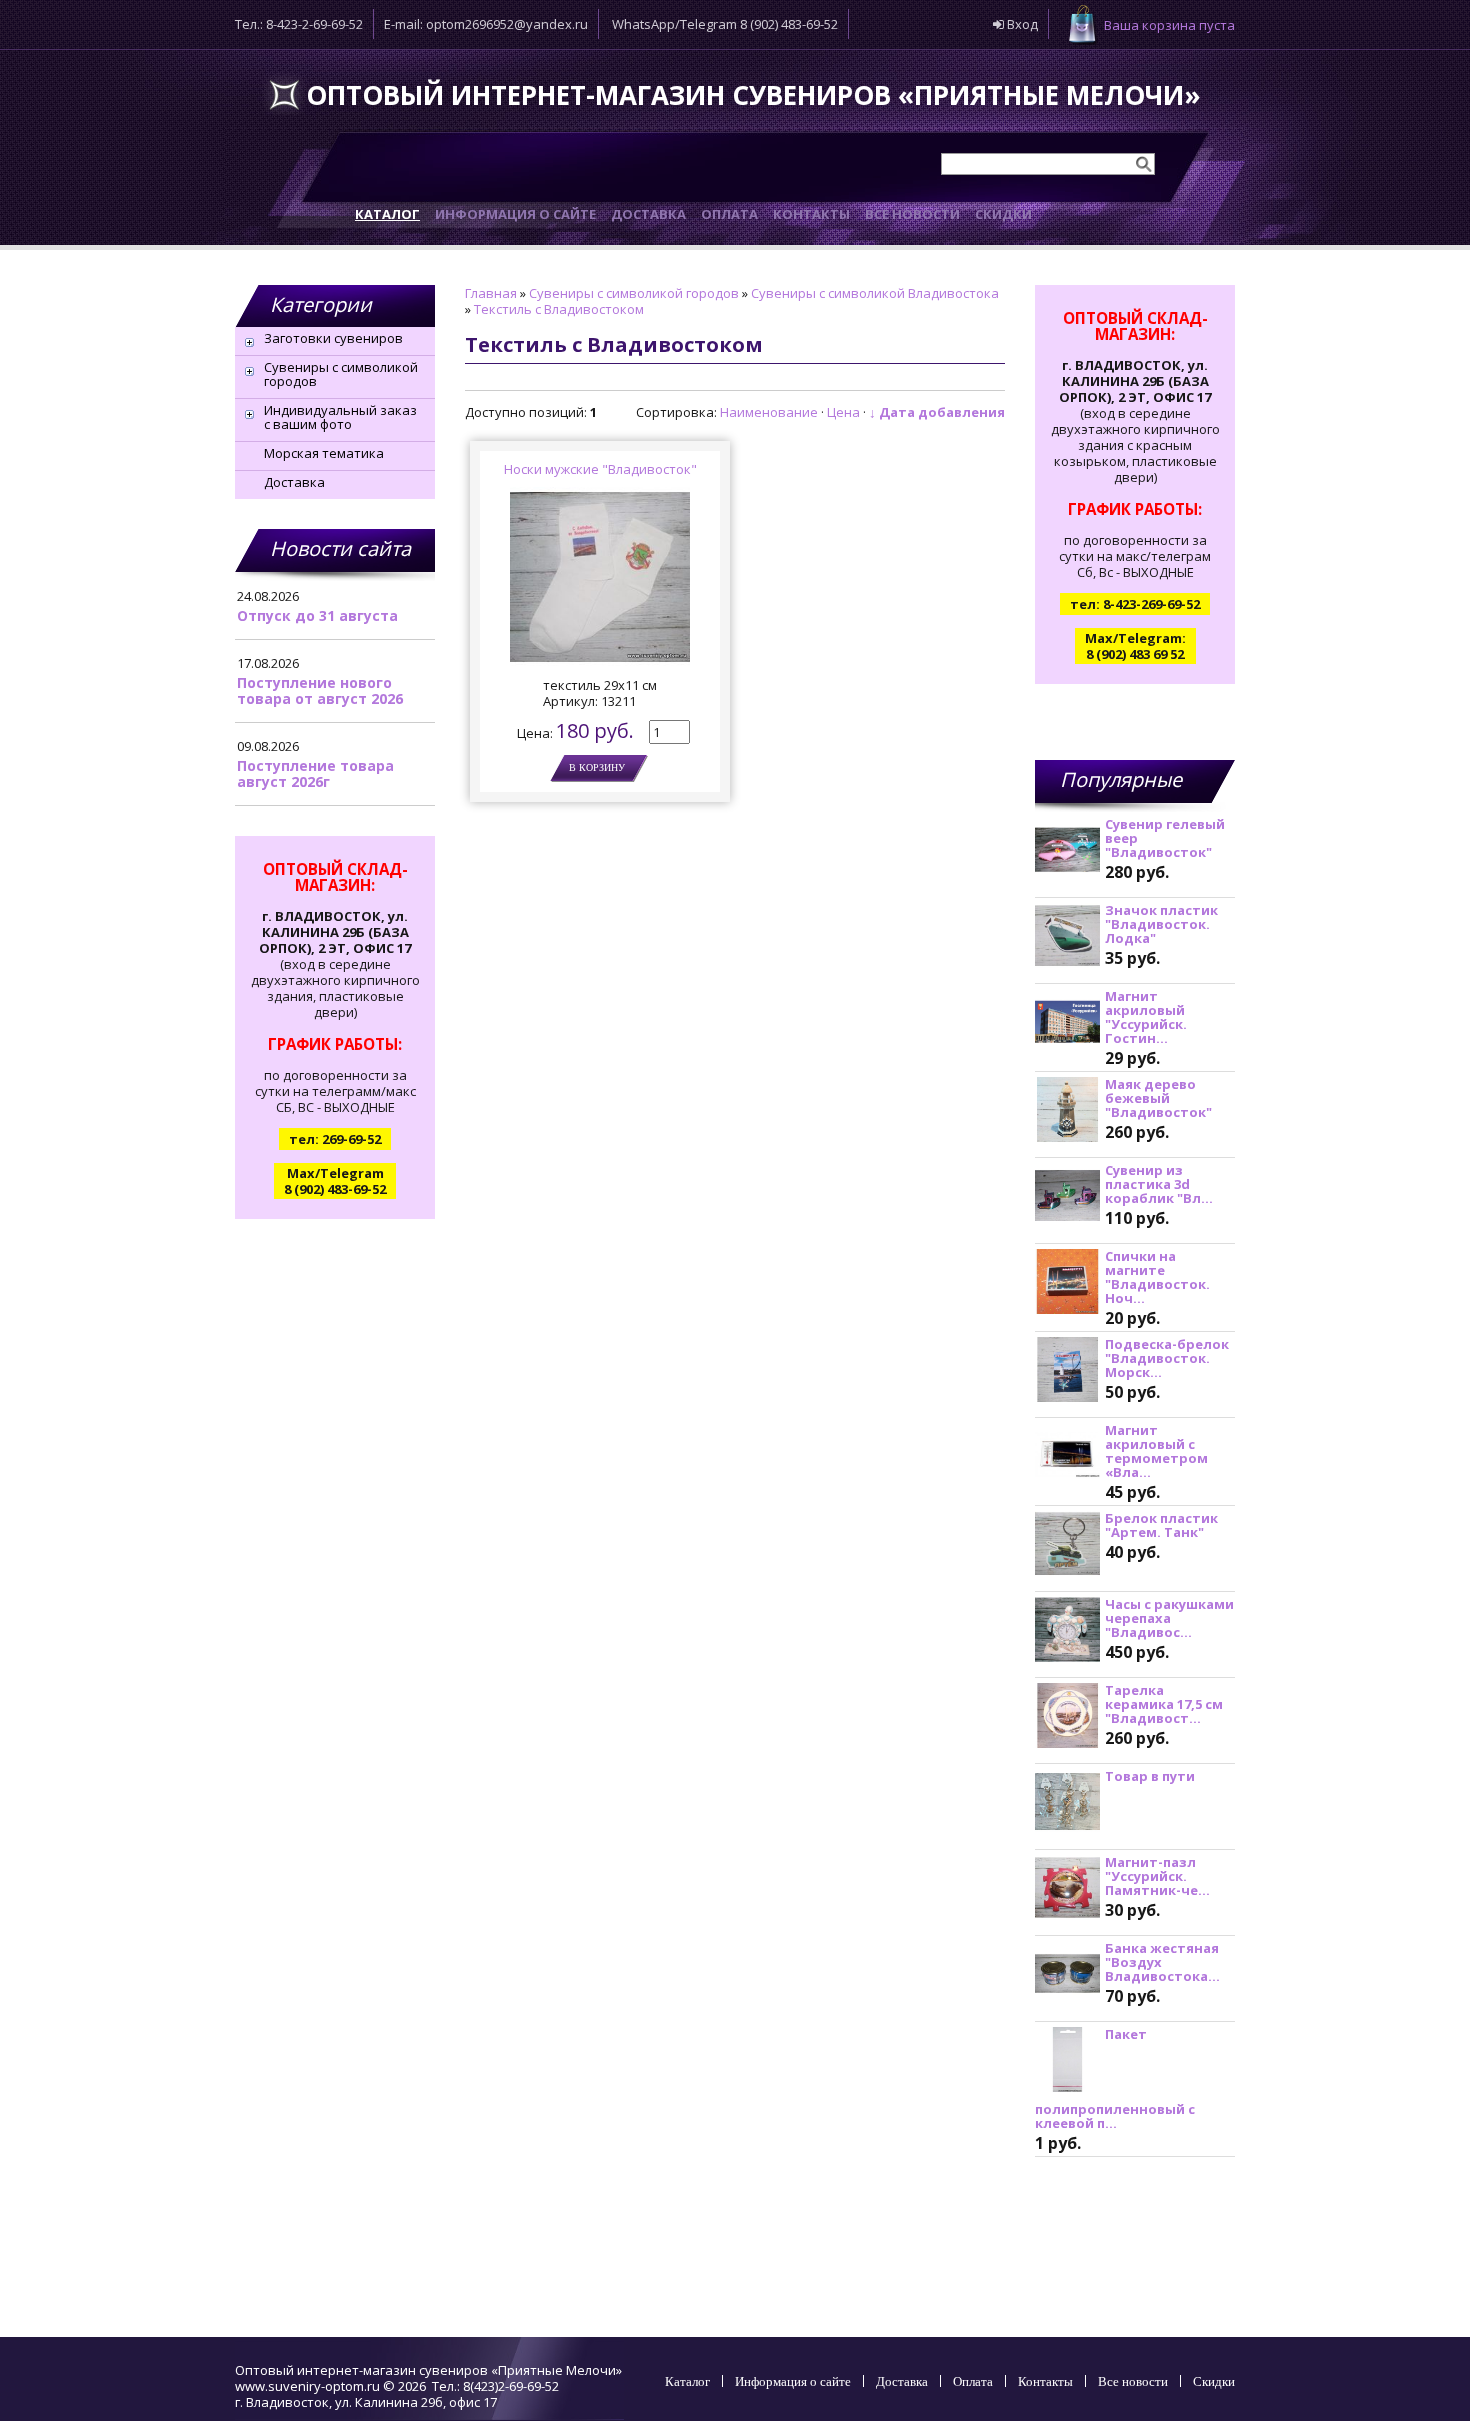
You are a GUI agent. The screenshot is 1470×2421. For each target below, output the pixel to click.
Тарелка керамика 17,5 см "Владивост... (1164, 1704)
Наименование (769, 412)
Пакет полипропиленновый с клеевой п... (1115, 2078)
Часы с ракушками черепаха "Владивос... (1169, 1618)
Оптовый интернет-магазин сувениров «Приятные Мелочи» (753, 95)
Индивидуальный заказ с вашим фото (340, 417)
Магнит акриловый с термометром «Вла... (1156, 1451)
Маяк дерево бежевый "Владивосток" (1158, 1098)
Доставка (294, 482)
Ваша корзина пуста (1169, 25)
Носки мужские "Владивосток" (600, 469)
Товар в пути (1150, 1776)
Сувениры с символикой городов (341, 374)
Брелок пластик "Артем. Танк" (1161, 1525)
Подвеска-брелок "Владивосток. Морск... (1167, 1358)
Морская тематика (324, 453)
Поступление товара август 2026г (315, 773)
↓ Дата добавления (937, 412)
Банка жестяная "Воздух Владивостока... (1162, 1962)
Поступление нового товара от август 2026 (320, 690)
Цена (843, 412)
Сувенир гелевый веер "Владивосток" (1165, 838)
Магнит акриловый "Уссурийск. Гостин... (1146, 1017)
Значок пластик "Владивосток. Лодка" (1161, 924)
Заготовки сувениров (333, 338)
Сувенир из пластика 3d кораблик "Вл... (1159, 1184)
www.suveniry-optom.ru (307, 2386)
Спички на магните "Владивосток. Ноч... (1157, 1277)
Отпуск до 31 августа (317, 615)
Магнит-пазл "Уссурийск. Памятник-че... (1157, 1876)
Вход (1021, 24)
